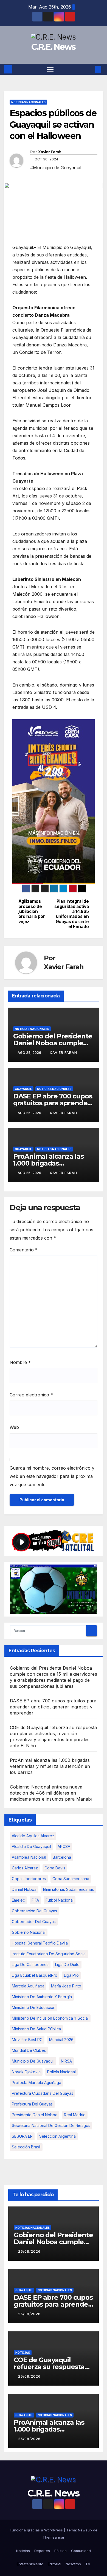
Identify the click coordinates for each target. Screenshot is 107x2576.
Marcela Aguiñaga (28, 1986)
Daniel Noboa (24, 1889)
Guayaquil (23, 1089)
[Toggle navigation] (50, 69)
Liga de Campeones (30, 1964)
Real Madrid (75, 2115)
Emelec (18, 1900)
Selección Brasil (26, 2147)
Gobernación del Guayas (34, 1911)
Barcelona (62, 1857)
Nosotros (73, 2564)
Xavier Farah (50, 152)
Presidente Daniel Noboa (35, 2115)
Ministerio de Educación (34, 2007)
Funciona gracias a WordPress (37, 2530)
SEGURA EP (22, 2136)
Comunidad (81, 2551)
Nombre (20, 1362)
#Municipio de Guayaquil (56, 168)
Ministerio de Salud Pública (36, 2029)
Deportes (42, 2551)
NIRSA (66, 2061)
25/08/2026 (29, 2251)
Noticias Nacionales (28, 102)
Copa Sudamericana (71, 1879)
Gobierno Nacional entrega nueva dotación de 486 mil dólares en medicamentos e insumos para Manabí (51, 1793)
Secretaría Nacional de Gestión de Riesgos (51, 2125)
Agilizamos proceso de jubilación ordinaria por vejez (32, 912)
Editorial (54, 2564)
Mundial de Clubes (29, 2050)
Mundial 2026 (61, 2040)
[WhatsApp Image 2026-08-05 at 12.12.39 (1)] (54, 802)
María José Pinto (66, 1986)
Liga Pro (71, 1975)
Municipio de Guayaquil (33, 2061)
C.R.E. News (53, 47)
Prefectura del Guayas (32, 2104)
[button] (90, 69)
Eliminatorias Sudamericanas (68, 1889)
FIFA (35, 1900)
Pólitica (60, 2551)
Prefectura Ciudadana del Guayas (43, 2093)
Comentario (24, 1250)
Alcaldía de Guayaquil (31, 1846)
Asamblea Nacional (29, 1857)
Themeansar (54, 2537)
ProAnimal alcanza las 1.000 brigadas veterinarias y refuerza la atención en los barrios (50, 1766)
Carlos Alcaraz (25, 1868)
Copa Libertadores (29, 1879)
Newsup (85, 2530)
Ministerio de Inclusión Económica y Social (50, 2018)
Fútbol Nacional (60, 1900)
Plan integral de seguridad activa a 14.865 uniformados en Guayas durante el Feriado (71, 914)
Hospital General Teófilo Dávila (40, 1943)
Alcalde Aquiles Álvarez (33, 1836)
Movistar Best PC (27, 2040)
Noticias (23, 2352)
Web (14, 1427)
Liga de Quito (67, 1964)
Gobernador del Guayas (34, 1922)
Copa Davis (55, 1868)
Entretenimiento (30, 2564)
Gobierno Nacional (29, 1932)
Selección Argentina (57, 2136)
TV (88, 2564)
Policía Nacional (61, 2072)
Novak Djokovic (26, 2072)
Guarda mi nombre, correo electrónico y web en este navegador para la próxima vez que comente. (52, 1476)
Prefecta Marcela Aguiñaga (36, 2083)
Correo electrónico (31, 1395)
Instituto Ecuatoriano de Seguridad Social (49, 1954)
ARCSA (64, 1846)
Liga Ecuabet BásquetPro (35, 1975)
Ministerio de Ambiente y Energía (42, 1997)
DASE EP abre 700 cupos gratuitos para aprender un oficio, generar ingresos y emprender (53, 1707)
